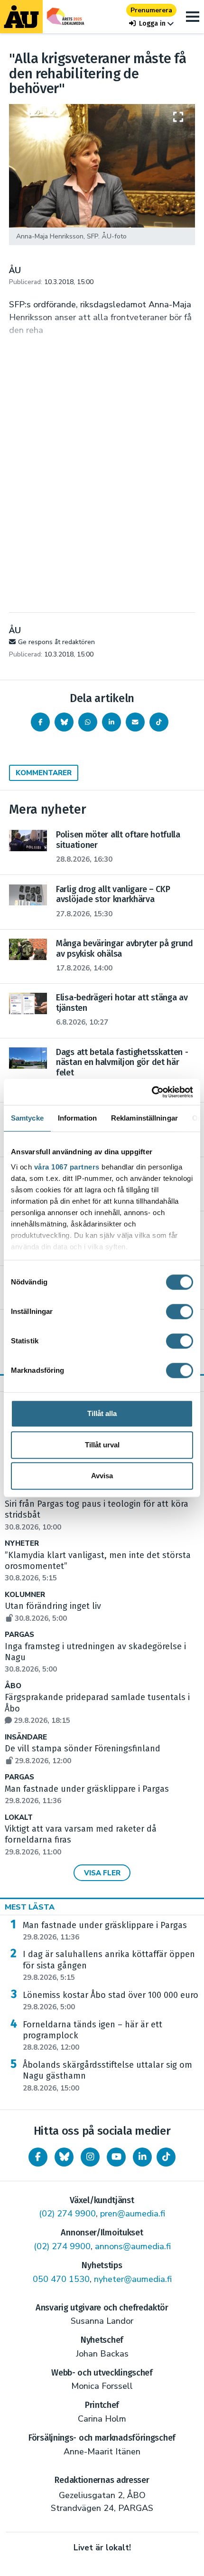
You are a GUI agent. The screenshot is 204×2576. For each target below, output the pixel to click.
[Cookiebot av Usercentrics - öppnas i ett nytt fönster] (152, 1092)
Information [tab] (77, 1118)
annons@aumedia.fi (133, 2246)
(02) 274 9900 (67, 2214)
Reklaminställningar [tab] (144, 1118)
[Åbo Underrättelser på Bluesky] (64, 2157)
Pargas (19, 1635)
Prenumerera (151, 10)
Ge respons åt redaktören (56, 642)
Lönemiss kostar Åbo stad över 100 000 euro (111, 2001)
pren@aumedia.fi (133, 2214)
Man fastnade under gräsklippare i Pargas (105, 1931)
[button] (151, 24)
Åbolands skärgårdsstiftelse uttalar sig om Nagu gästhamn (107, 2076)
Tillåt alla (102, 1413)
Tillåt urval (102, 1445)
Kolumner (25, 1595)
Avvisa (102, 1476)
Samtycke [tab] (27, 1118)
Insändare (26, 1737)
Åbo (13, 1686)
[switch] (180, 1312)
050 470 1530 (61, 2279)
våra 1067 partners (67, 1167)
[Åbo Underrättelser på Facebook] (38, 2157)
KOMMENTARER (44, 773)
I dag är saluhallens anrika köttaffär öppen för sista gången (109, 1966)
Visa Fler (102, 1873)
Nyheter (22, 1544)
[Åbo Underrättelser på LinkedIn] (142, 2157)
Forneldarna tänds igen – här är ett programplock (93, 2036)
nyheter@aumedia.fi (133, 2279)
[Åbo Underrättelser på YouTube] (116, 2157)
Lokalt (19, 1818)
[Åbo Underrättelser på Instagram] (90, 2157)
